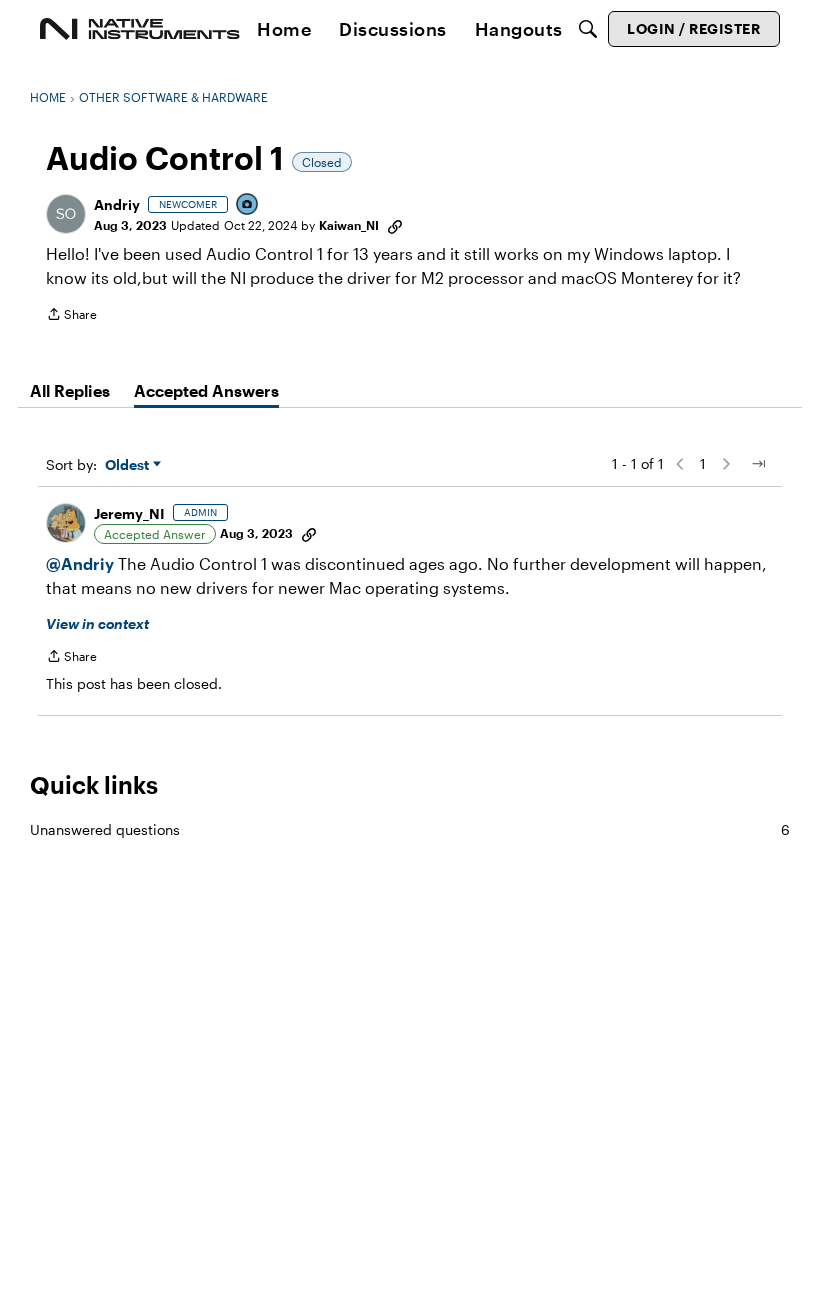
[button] (66, 214)
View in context (97, 623)
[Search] (588, 29)
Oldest (129, 465)
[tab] (70, 391)
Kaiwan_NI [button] (349, 225)
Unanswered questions (410, 829)
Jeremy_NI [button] (129, 513)
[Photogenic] (248, 205)
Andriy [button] (117, 204)
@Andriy (80, 563)
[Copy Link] (395, 225)
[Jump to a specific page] (758, 464)
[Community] (140, 29)
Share (71, 316)
